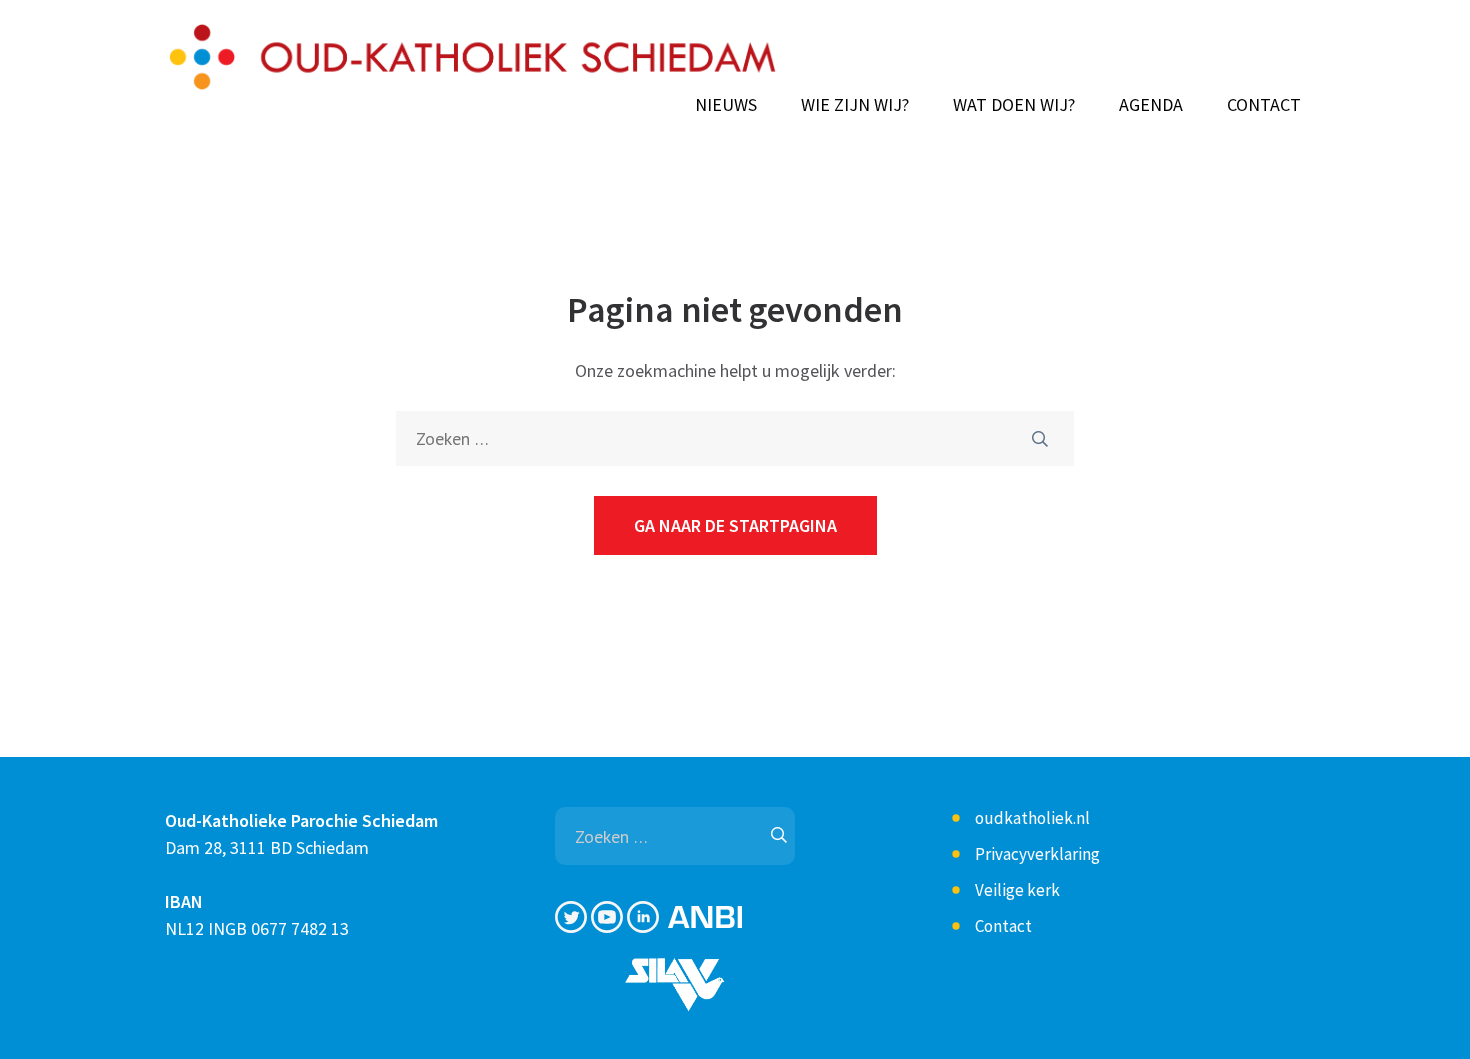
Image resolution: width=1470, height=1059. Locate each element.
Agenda (1151, 105)
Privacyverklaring (1037, 854)
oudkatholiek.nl (1032, 818)
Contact (1264, 105)
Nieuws (726, 105)
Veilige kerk (1017, 890)
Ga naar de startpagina (735, 525)
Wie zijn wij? (855, 105)
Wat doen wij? (1014, 105)
